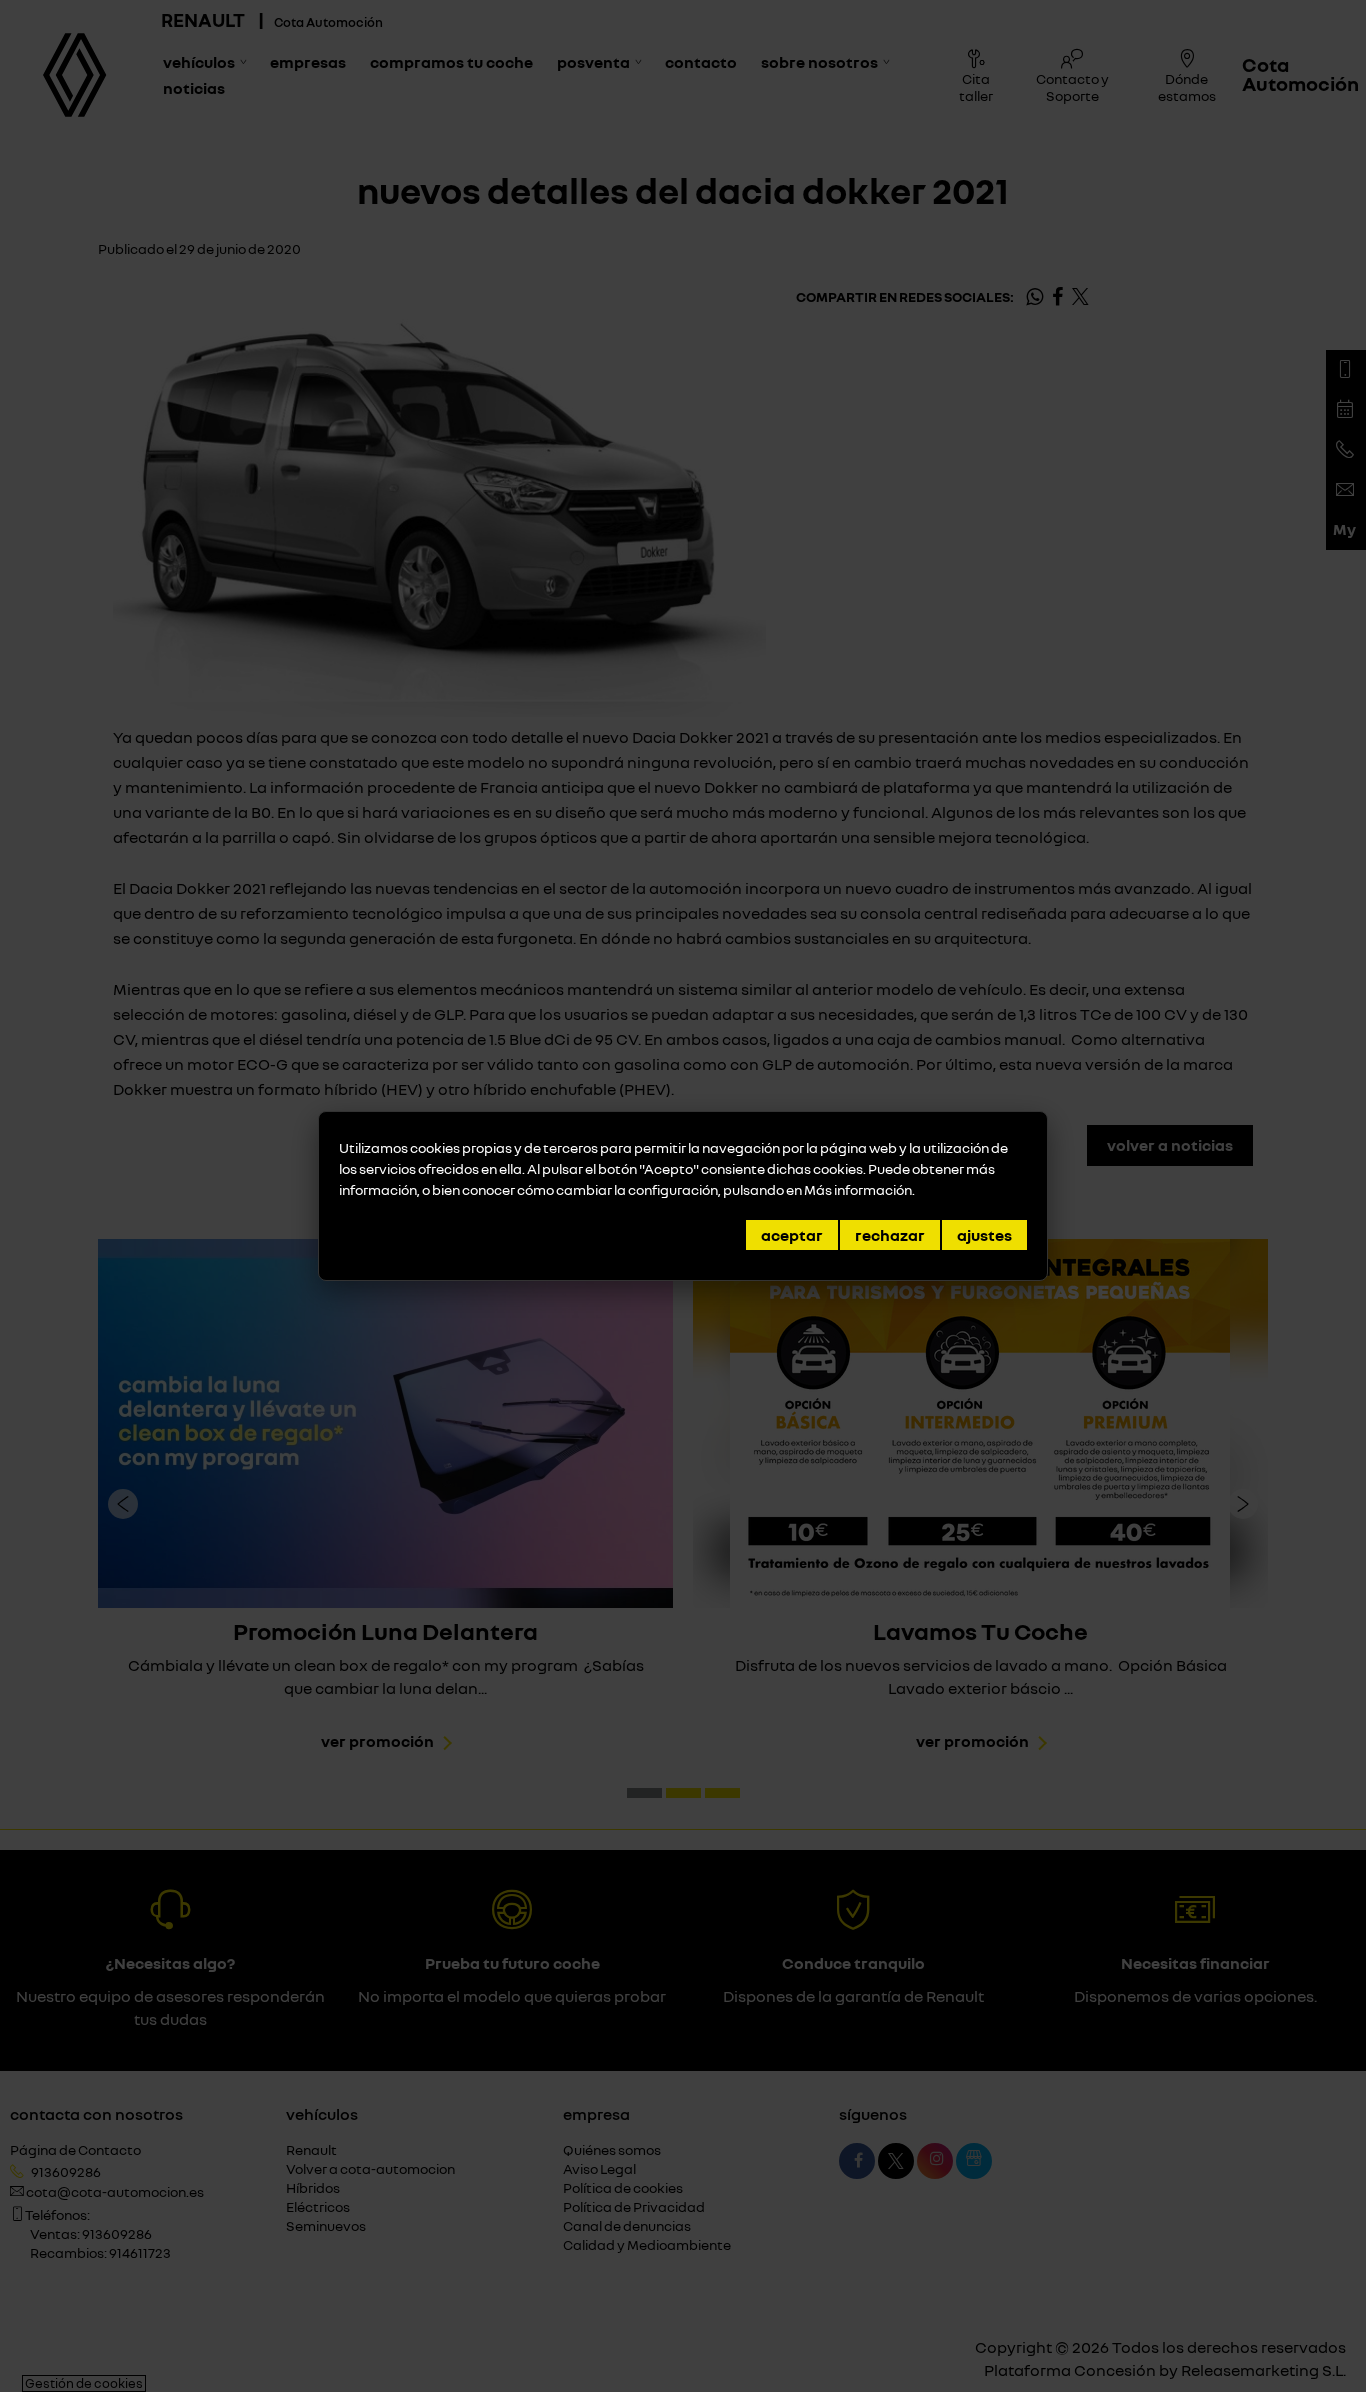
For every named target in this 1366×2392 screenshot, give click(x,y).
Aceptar (792, 1235)
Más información (858, 1189)
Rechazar (890, 1235)
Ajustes (984, 1235)
